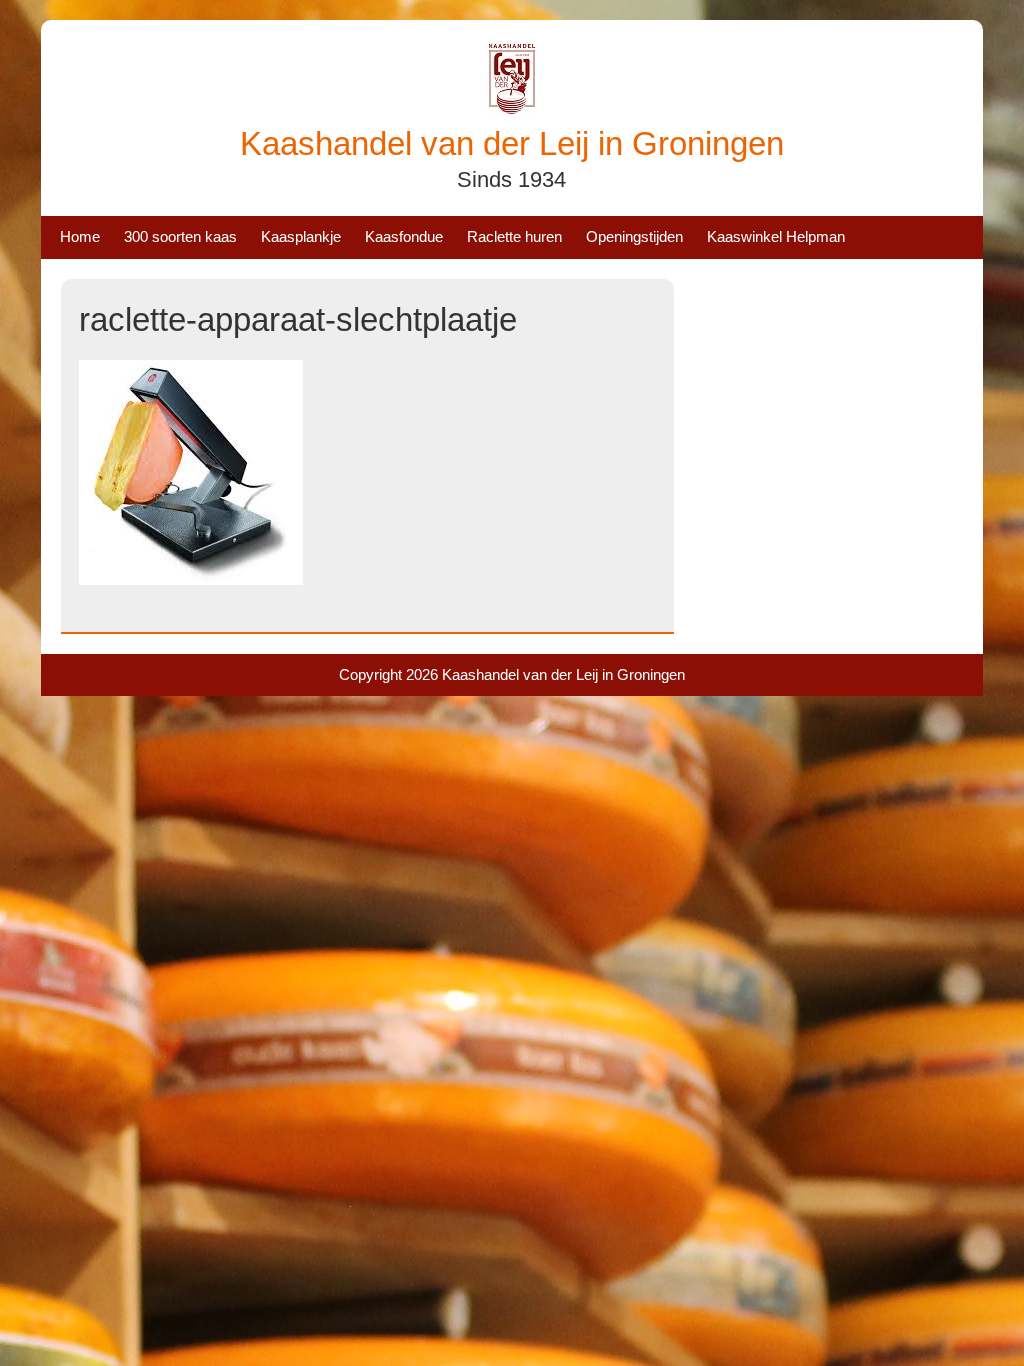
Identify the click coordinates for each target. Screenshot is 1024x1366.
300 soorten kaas (180, 236)
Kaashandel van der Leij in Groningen (512, 143)
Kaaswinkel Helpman (776, 236)
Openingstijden (634, 236)
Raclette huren (514, 236)
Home (80, 236)
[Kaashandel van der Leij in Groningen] (512, 110)
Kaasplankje (301, 236)
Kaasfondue (404, 236)
